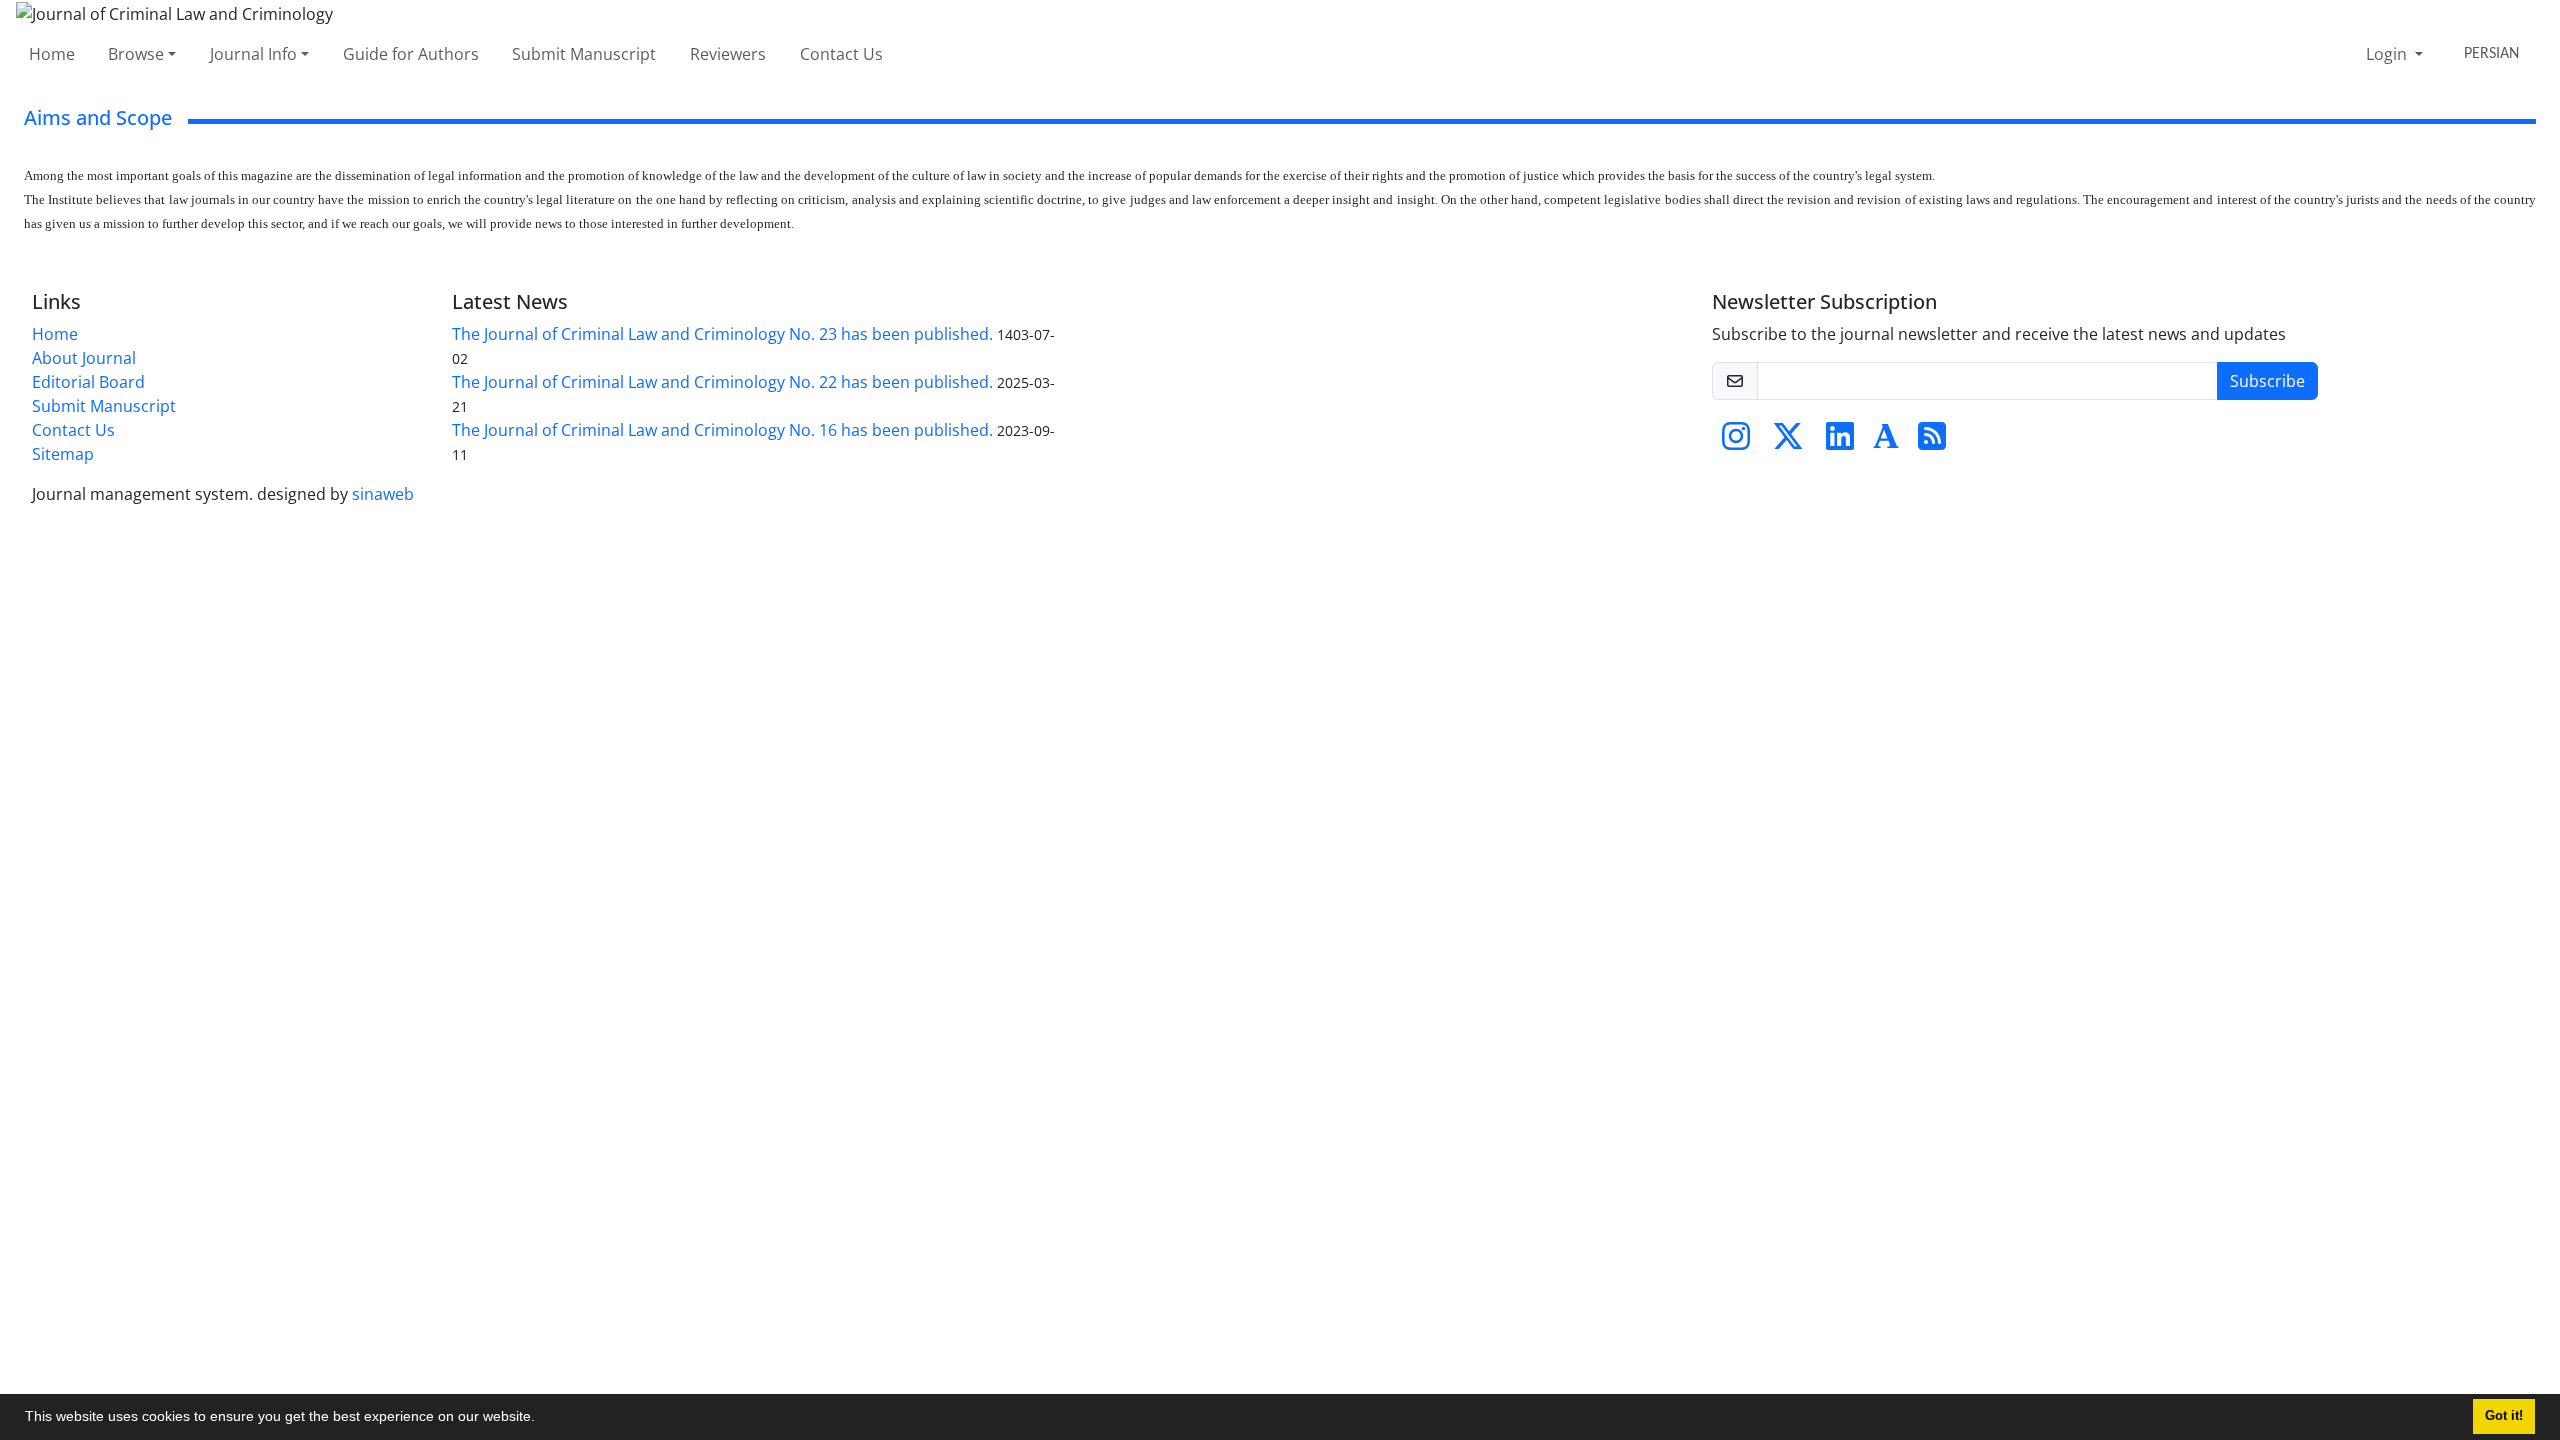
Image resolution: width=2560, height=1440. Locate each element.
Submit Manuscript (584, 54)
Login (2388, 54)
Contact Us (841, 54)
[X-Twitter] (1788, 442)
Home (52, 54)
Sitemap (63, 454)
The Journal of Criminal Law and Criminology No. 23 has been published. (722, 334)
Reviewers (728, 54)
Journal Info (253, 54)
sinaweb (383, 494)
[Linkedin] (1840, 442)
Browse (136, 54)
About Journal (84, 358)
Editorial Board (88, 382)
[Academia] (1886, 442)
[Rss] (1932, 442)
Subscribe (2267, 381)
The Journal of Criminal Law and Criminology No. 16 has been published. (722, 430)
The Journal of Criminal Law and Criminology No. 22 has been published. (722, 382)
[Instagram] (1736, 442)
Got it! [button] (2504, 1416)
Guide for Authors (411, 54)
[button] (542, 1419)
